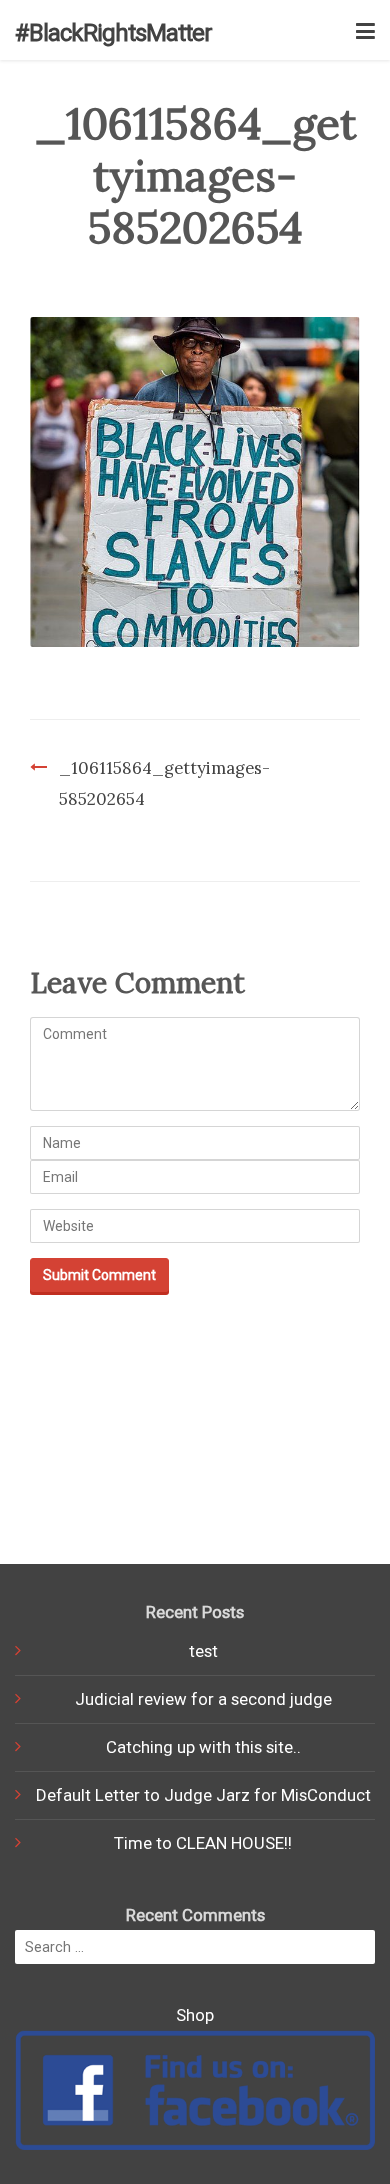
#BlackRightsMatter (113, 33)
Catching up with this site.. (203, 1747)
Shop (195, 2015)
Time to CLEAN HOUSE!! (203, 1843)
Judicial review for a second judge (203, 1699)
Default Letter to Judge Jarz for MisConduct (203, 1795)
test (203, 1651)
